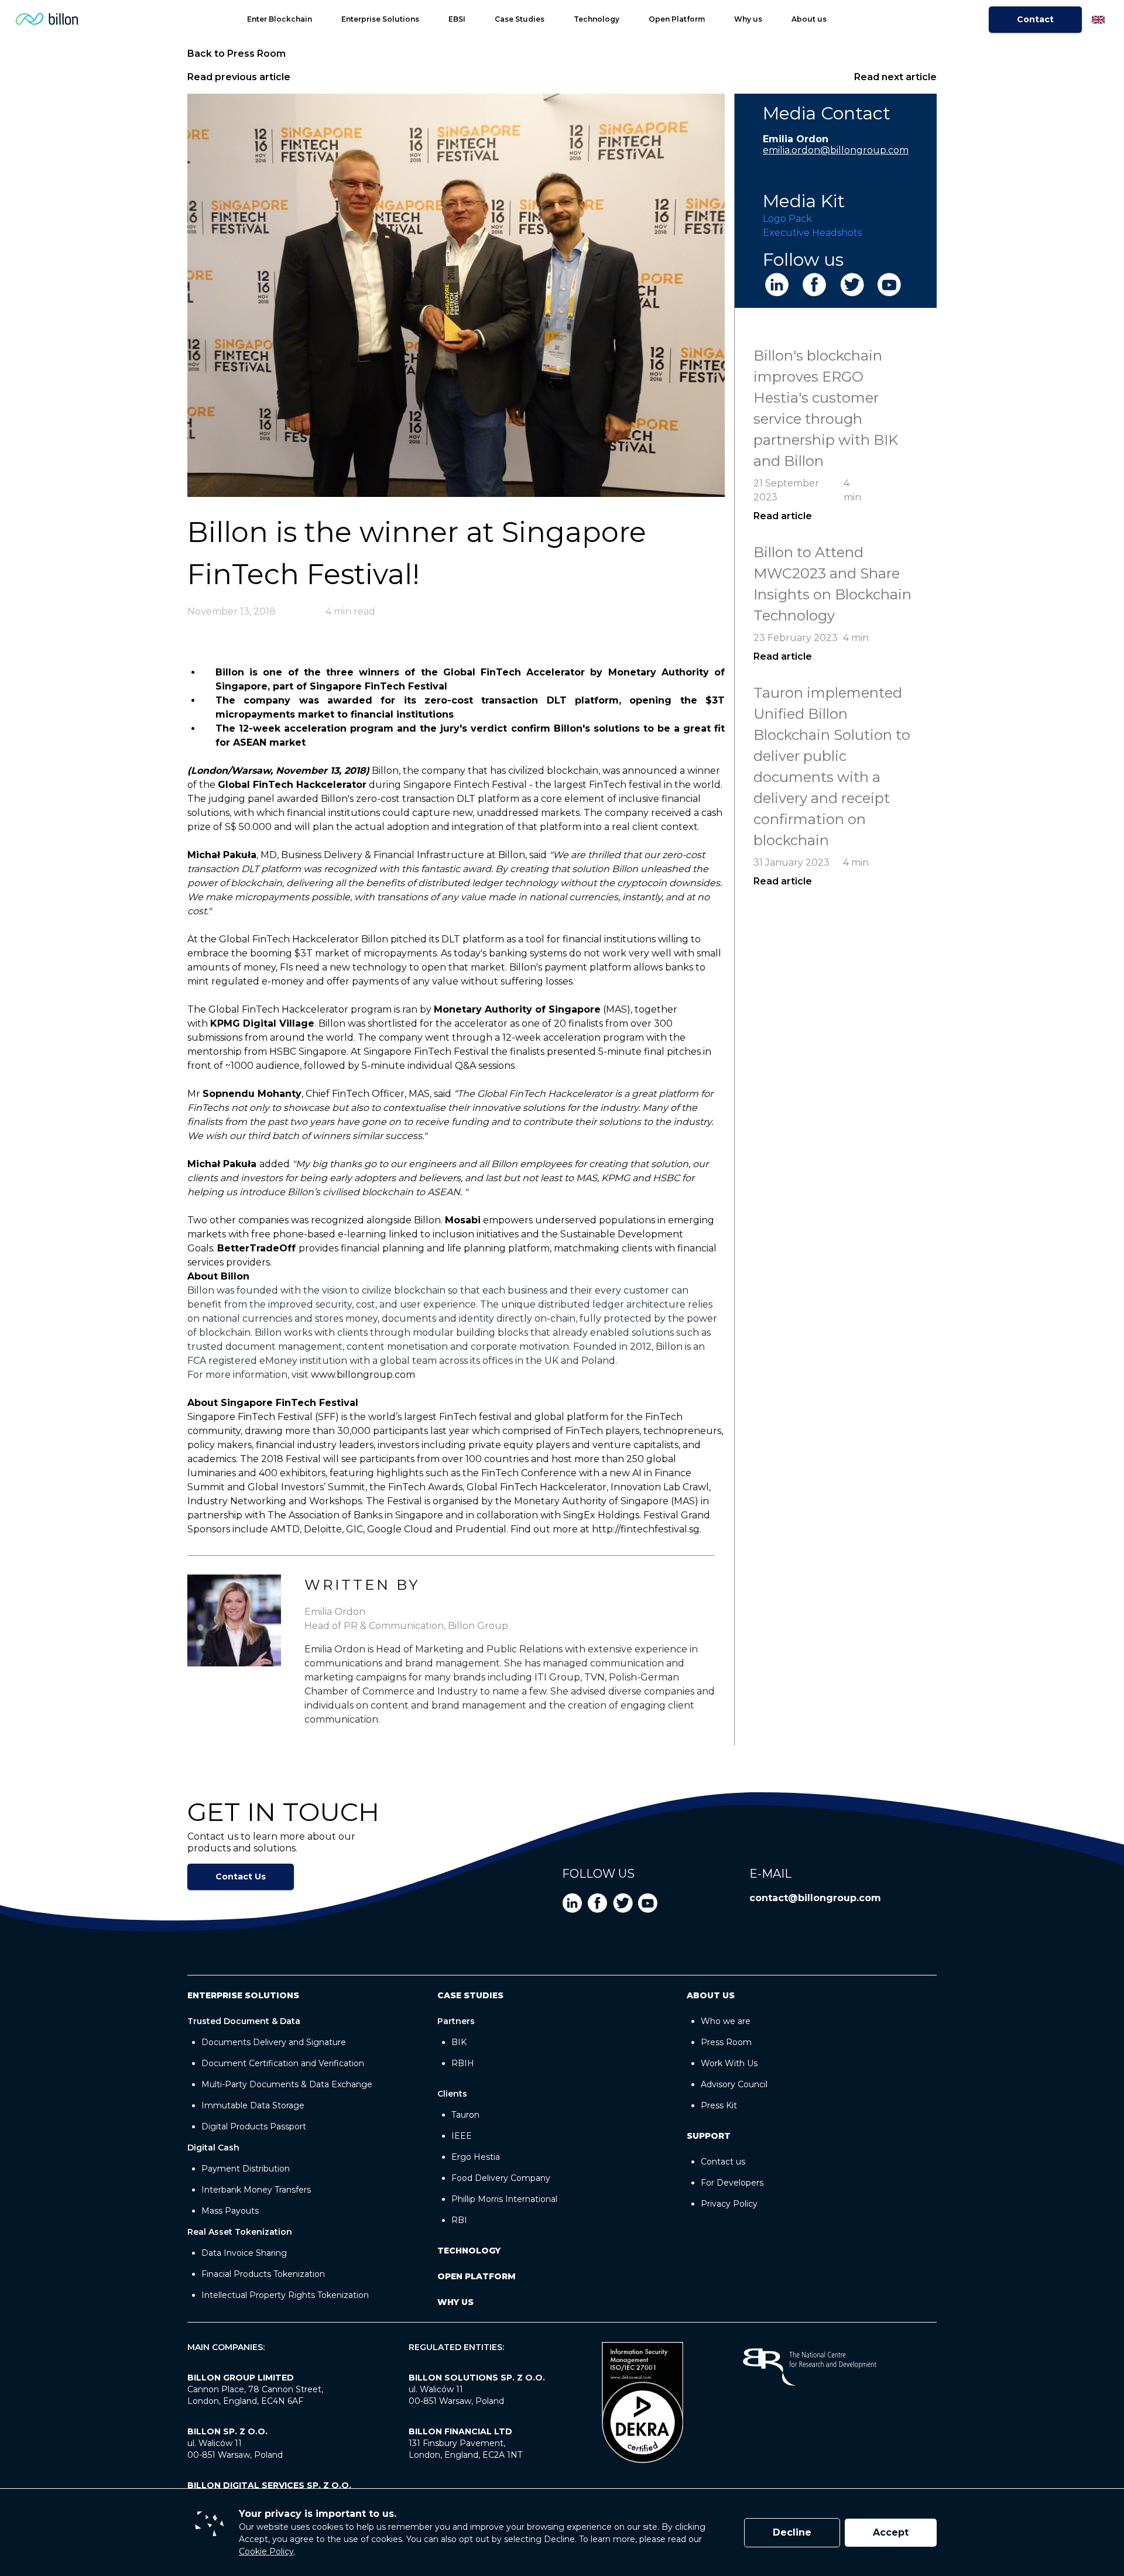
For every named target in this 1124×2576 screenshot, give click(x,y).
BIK (459, 2042)
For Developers (732, 2183)
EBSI (457, 19)
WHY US (455, 2302)
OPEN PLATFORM (477, 2276)
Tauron (465, 2115)
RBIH (463, 2063)
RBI (459, 2220)
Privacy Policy (729, 2204)
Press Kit (719, 2105)
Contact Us (241, 1877)
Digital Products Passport (254, 2126)
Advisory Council (734, 2084)
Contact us (723, 2162)
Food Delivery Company (501, 2178)
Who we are (726, 2021)
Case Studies (520, 19)
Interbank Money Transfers (256, 2190)
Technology (597, 19)
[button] (537, 19)
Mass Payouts (230, 2211)
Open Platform (677, 19)
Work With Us (729, 2063)
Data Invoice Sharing (244, 2253)
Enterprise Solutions (380, 19)
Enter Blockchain (280, 19)
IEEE (462, 2136)
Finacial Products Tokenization (263, 2274)
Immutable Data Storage (253, 2105)
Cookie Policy (266, 2551)
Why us (748, 19)
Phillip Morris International (504, 2199)
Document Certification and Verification (283, 2063)
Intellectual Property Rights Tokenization (285, 2295)
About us (809, 19)
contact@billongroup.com (815, 1898)
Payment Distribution (246, 2169)
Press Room (726, 2042)
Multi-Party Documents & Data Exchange (287, 2084)
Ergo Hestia (476, 2157)
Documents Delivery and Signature (274, 2042)
